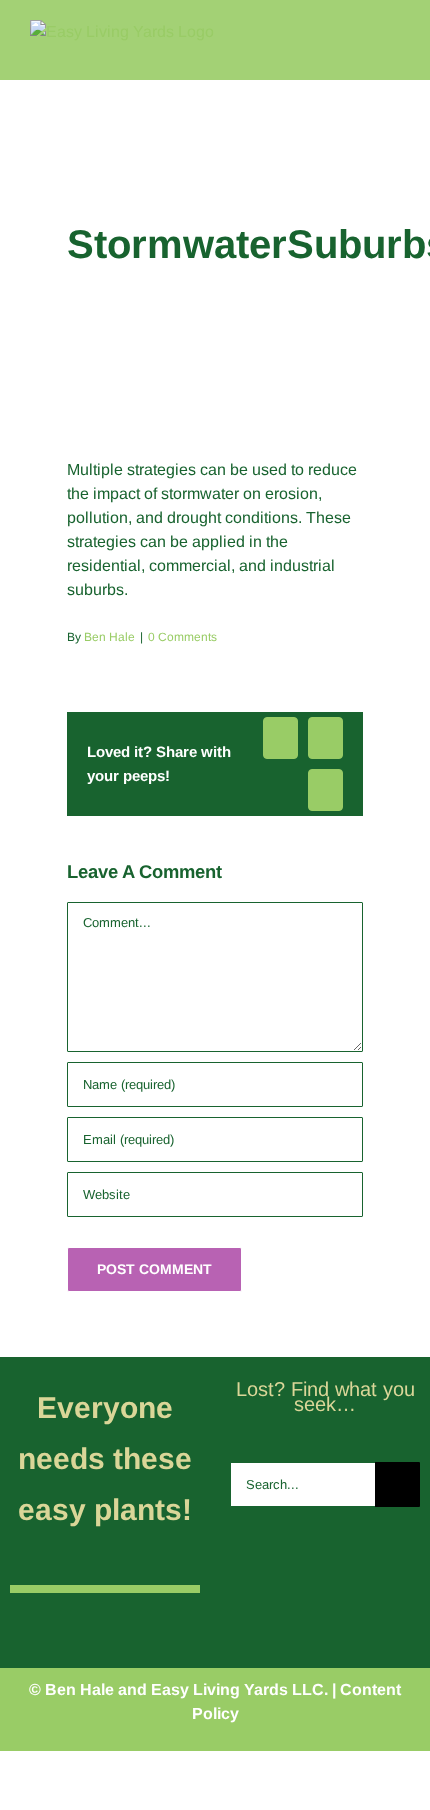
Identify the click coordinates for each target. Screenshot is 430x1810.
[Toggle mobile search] (356, 30)
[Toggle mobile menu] (392, 30)
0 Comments (182, 637)
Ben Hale (109, 637)
